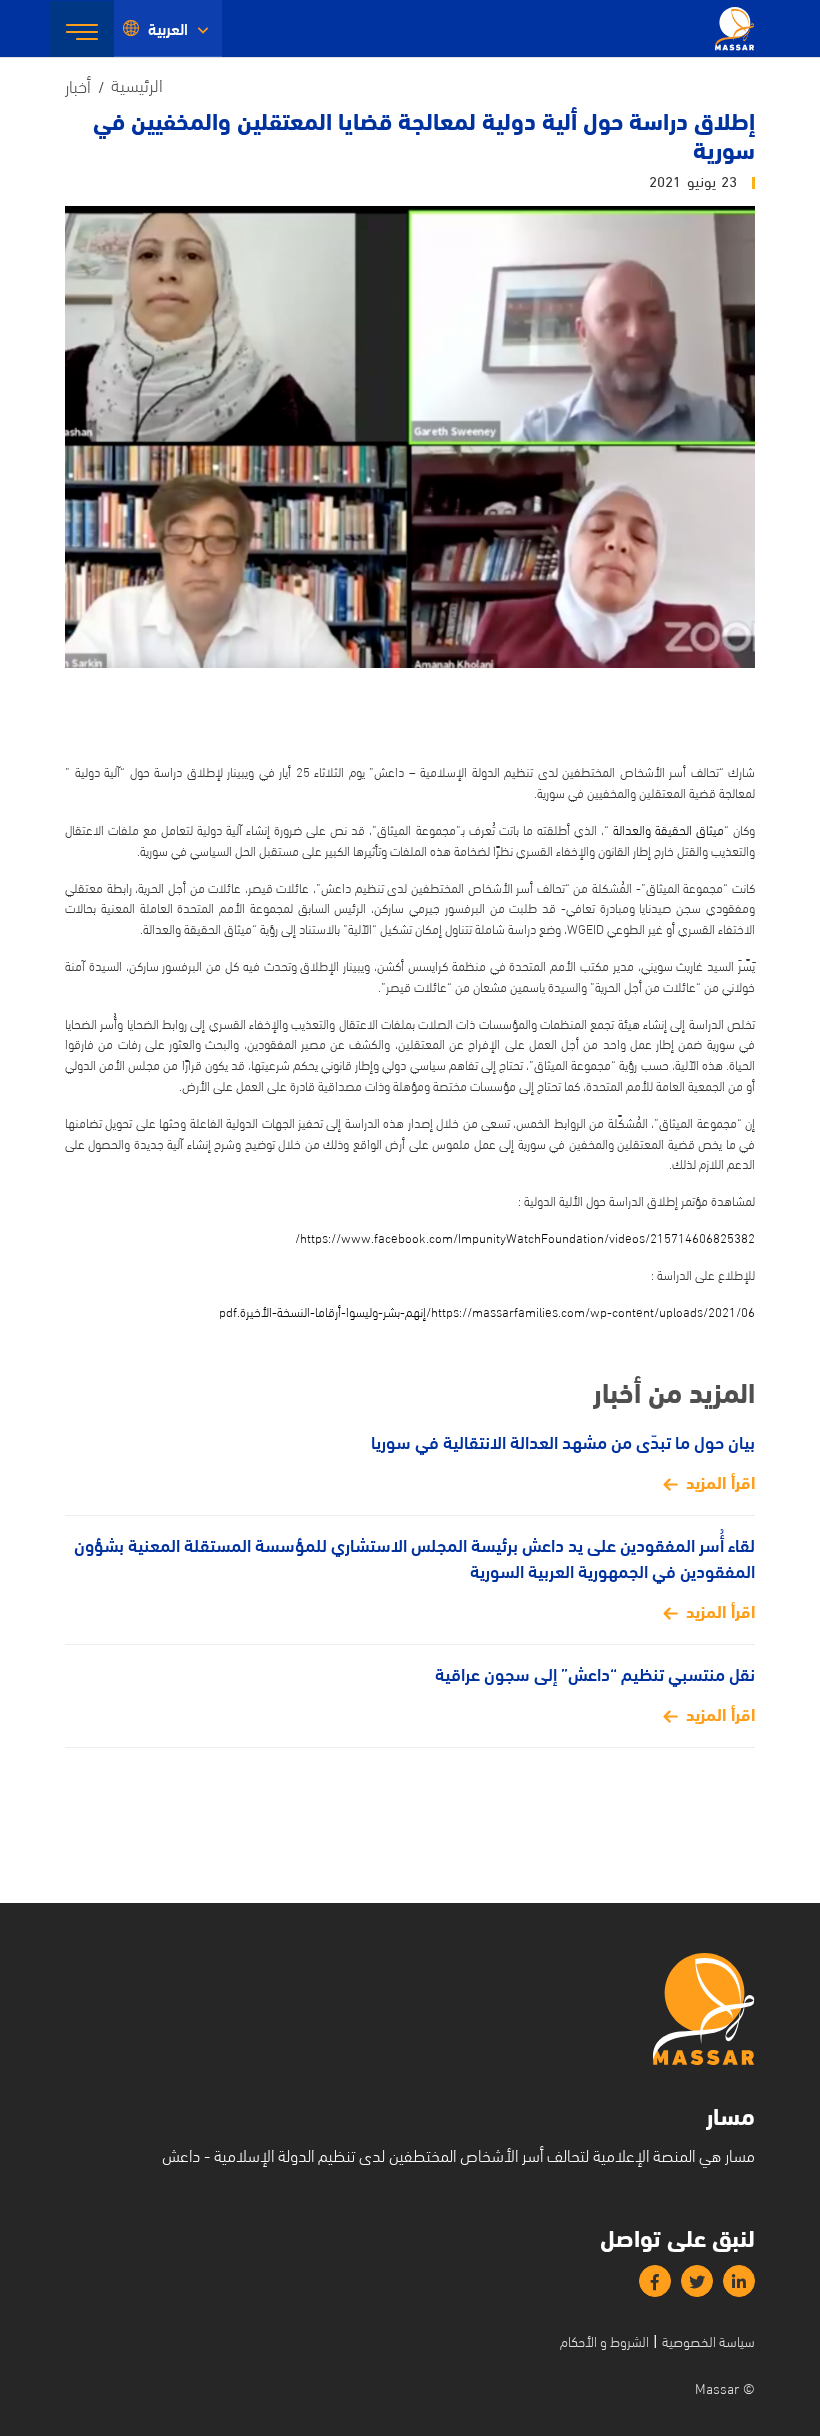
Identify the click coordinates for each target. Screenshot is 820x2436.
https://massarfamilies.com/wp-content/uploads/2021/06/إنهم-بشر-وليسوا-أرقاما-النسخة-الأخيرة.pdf (487, 1311)
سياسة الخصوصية (708, 2340)
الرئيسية (137, 83)
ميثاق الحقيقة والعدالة (668, 829)
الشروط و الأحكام (604, 2340)
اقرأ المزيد (720, 1480)
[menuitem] (168, 28)
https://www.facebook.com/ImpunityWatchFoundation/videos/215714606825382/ (525, 1237)
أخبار (78, 84)
